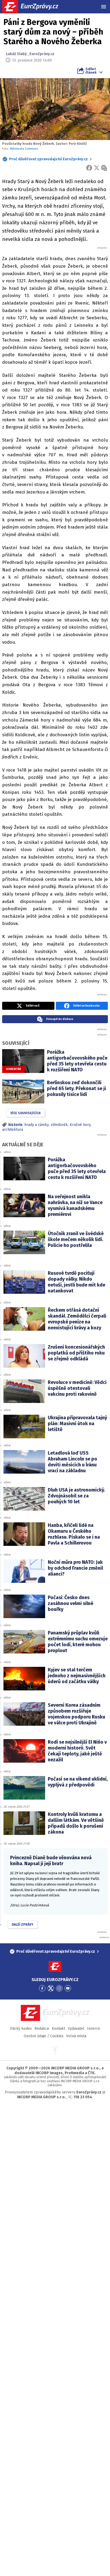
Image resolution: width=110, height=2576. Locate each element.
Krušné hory (80, 1125)
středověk (59, 1125)
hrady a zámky (37, 1125)
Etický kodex (21, 2029)
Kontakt (58, 2029)
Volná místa (76, 2036)
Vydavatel (76, 2029)
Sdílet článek (91, 71)
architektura (13, 1130)
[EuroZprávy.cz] (35, 7)
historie (15, 1125)
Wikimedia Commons (24, 149)
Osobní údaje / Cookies (44, 2036)
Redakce (42, 2029)
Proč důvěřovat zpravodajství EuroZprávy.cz (48, 159)
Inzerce (94, 2029)
